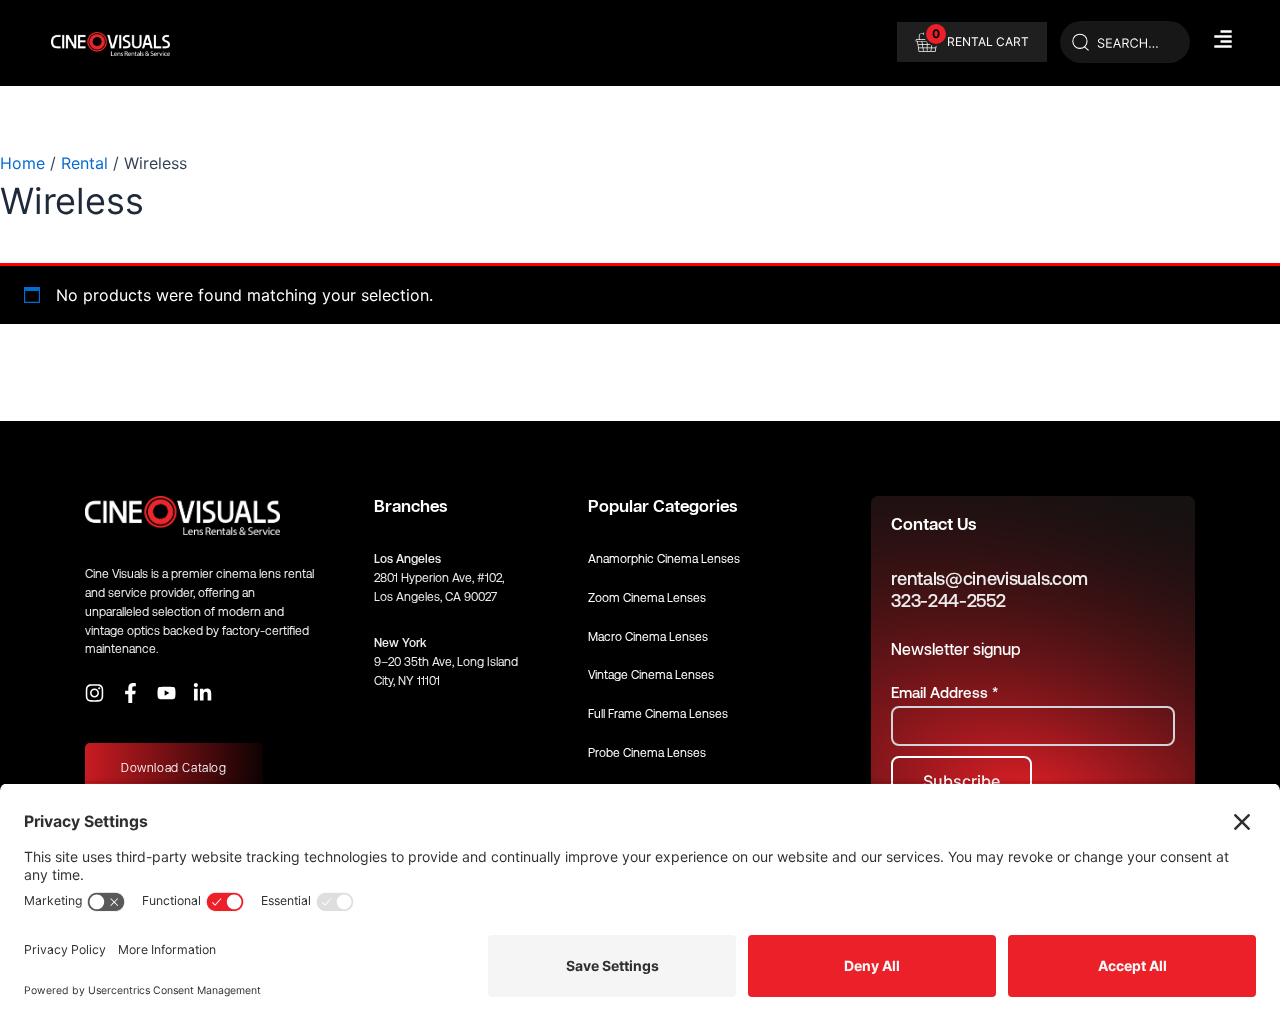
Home (22, 163)
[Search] (1125, 43)
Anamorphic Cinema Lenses (664, 559)
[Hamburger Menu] (1223, 39)
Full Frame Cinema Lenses (658, 714)
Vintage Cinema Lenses (651, 675)
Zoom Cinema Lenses (647, 598)
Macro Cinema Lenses (648, 637)
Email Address (944, 692)
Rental (84, 163)
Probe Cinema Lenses (647, 753)
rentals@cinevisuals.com (989, 578)
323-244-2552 (948, 600)
